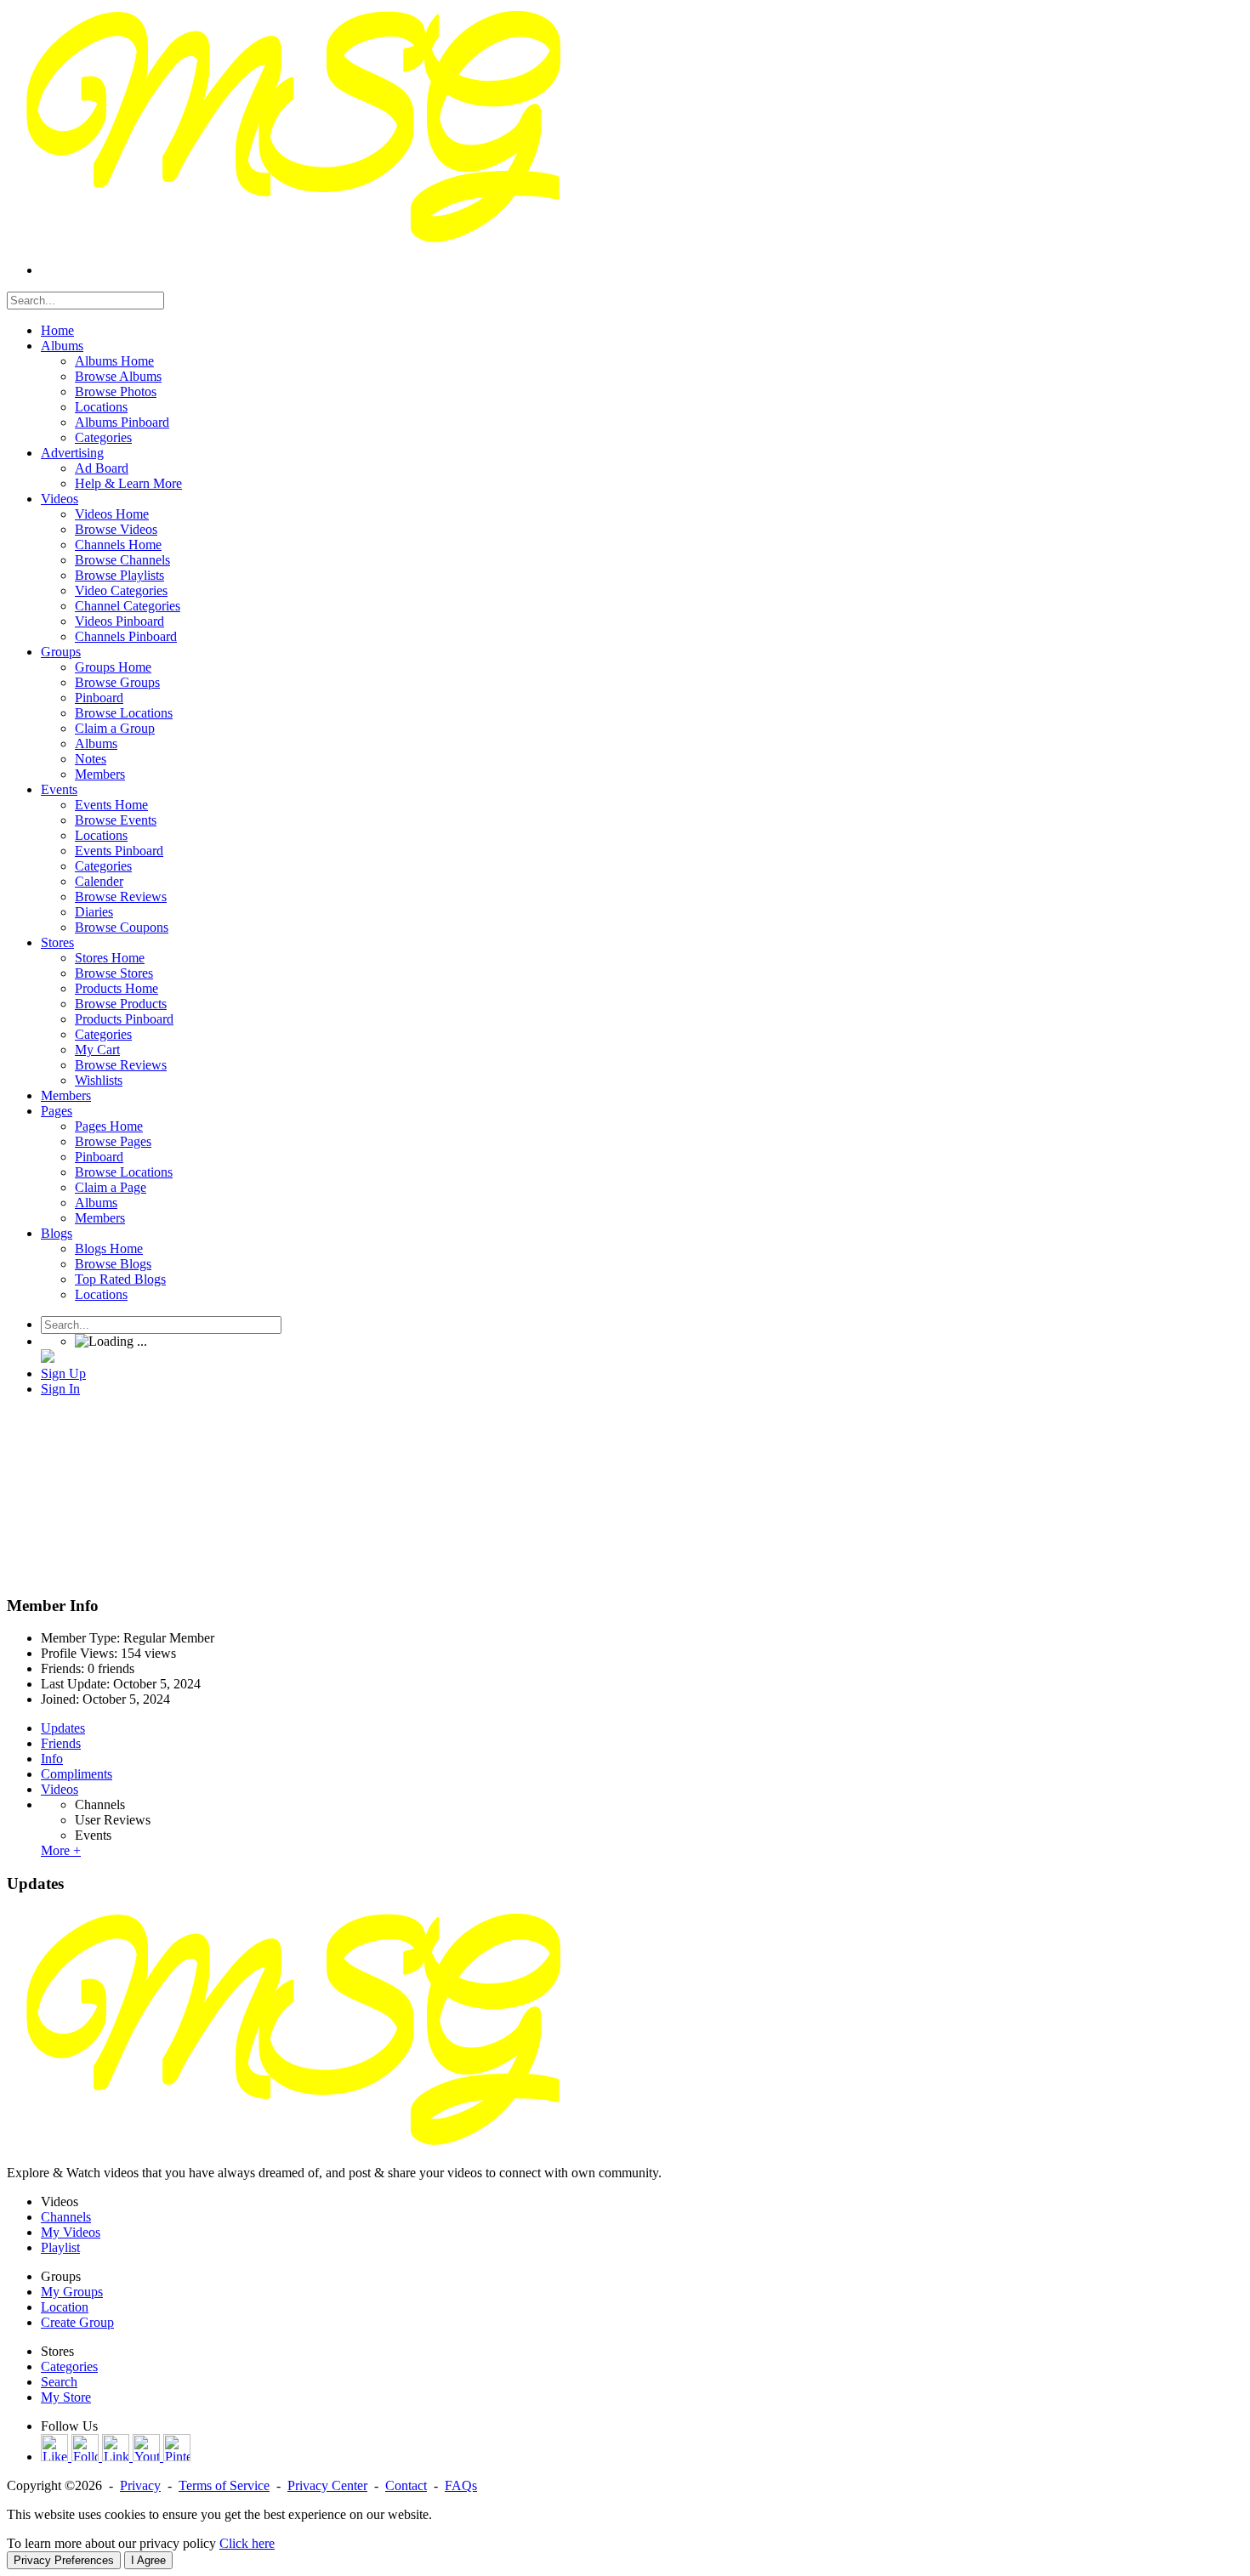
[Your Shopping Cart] (48, 1358)
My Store (66, 2397)
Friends (61, 1743)
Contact (406, 2485)
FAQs (461, 2485)
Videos (60, 1789)
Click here (247, 2543)
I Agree (148, 2560)
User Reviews (113, 1820)
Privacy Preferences (64, 2560)
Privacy (140, 2485)
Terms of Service (224, 2485)
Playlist (60, 2247)
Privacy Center (327, 2485)
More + (61, 1850)
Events (93, 1835)
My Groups (72, 2292)
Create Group (77, 2322)
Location (65, 2307)
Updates (63, 1728)
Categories (69, 2366)
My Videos (71, 2232)
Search (59, 2382)
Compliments (77, 1774)
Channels (100, 1804)
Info (52, 1759)
